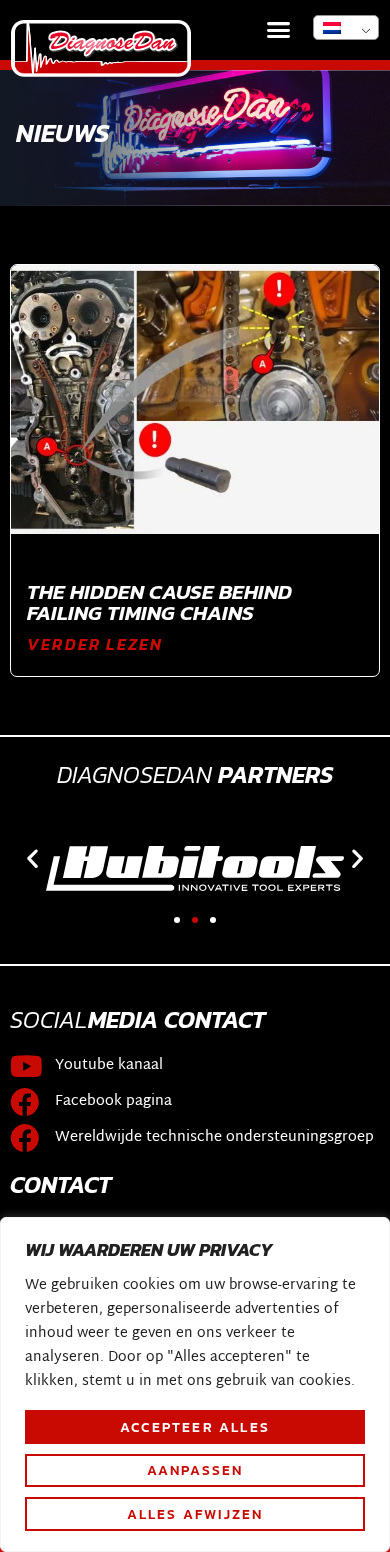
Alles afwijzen (195, 1514)
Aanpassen (195, 1470)
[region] (195, 1384)
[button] (279, 30)
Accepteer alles (195, 1427)
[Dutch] (346, 27)
